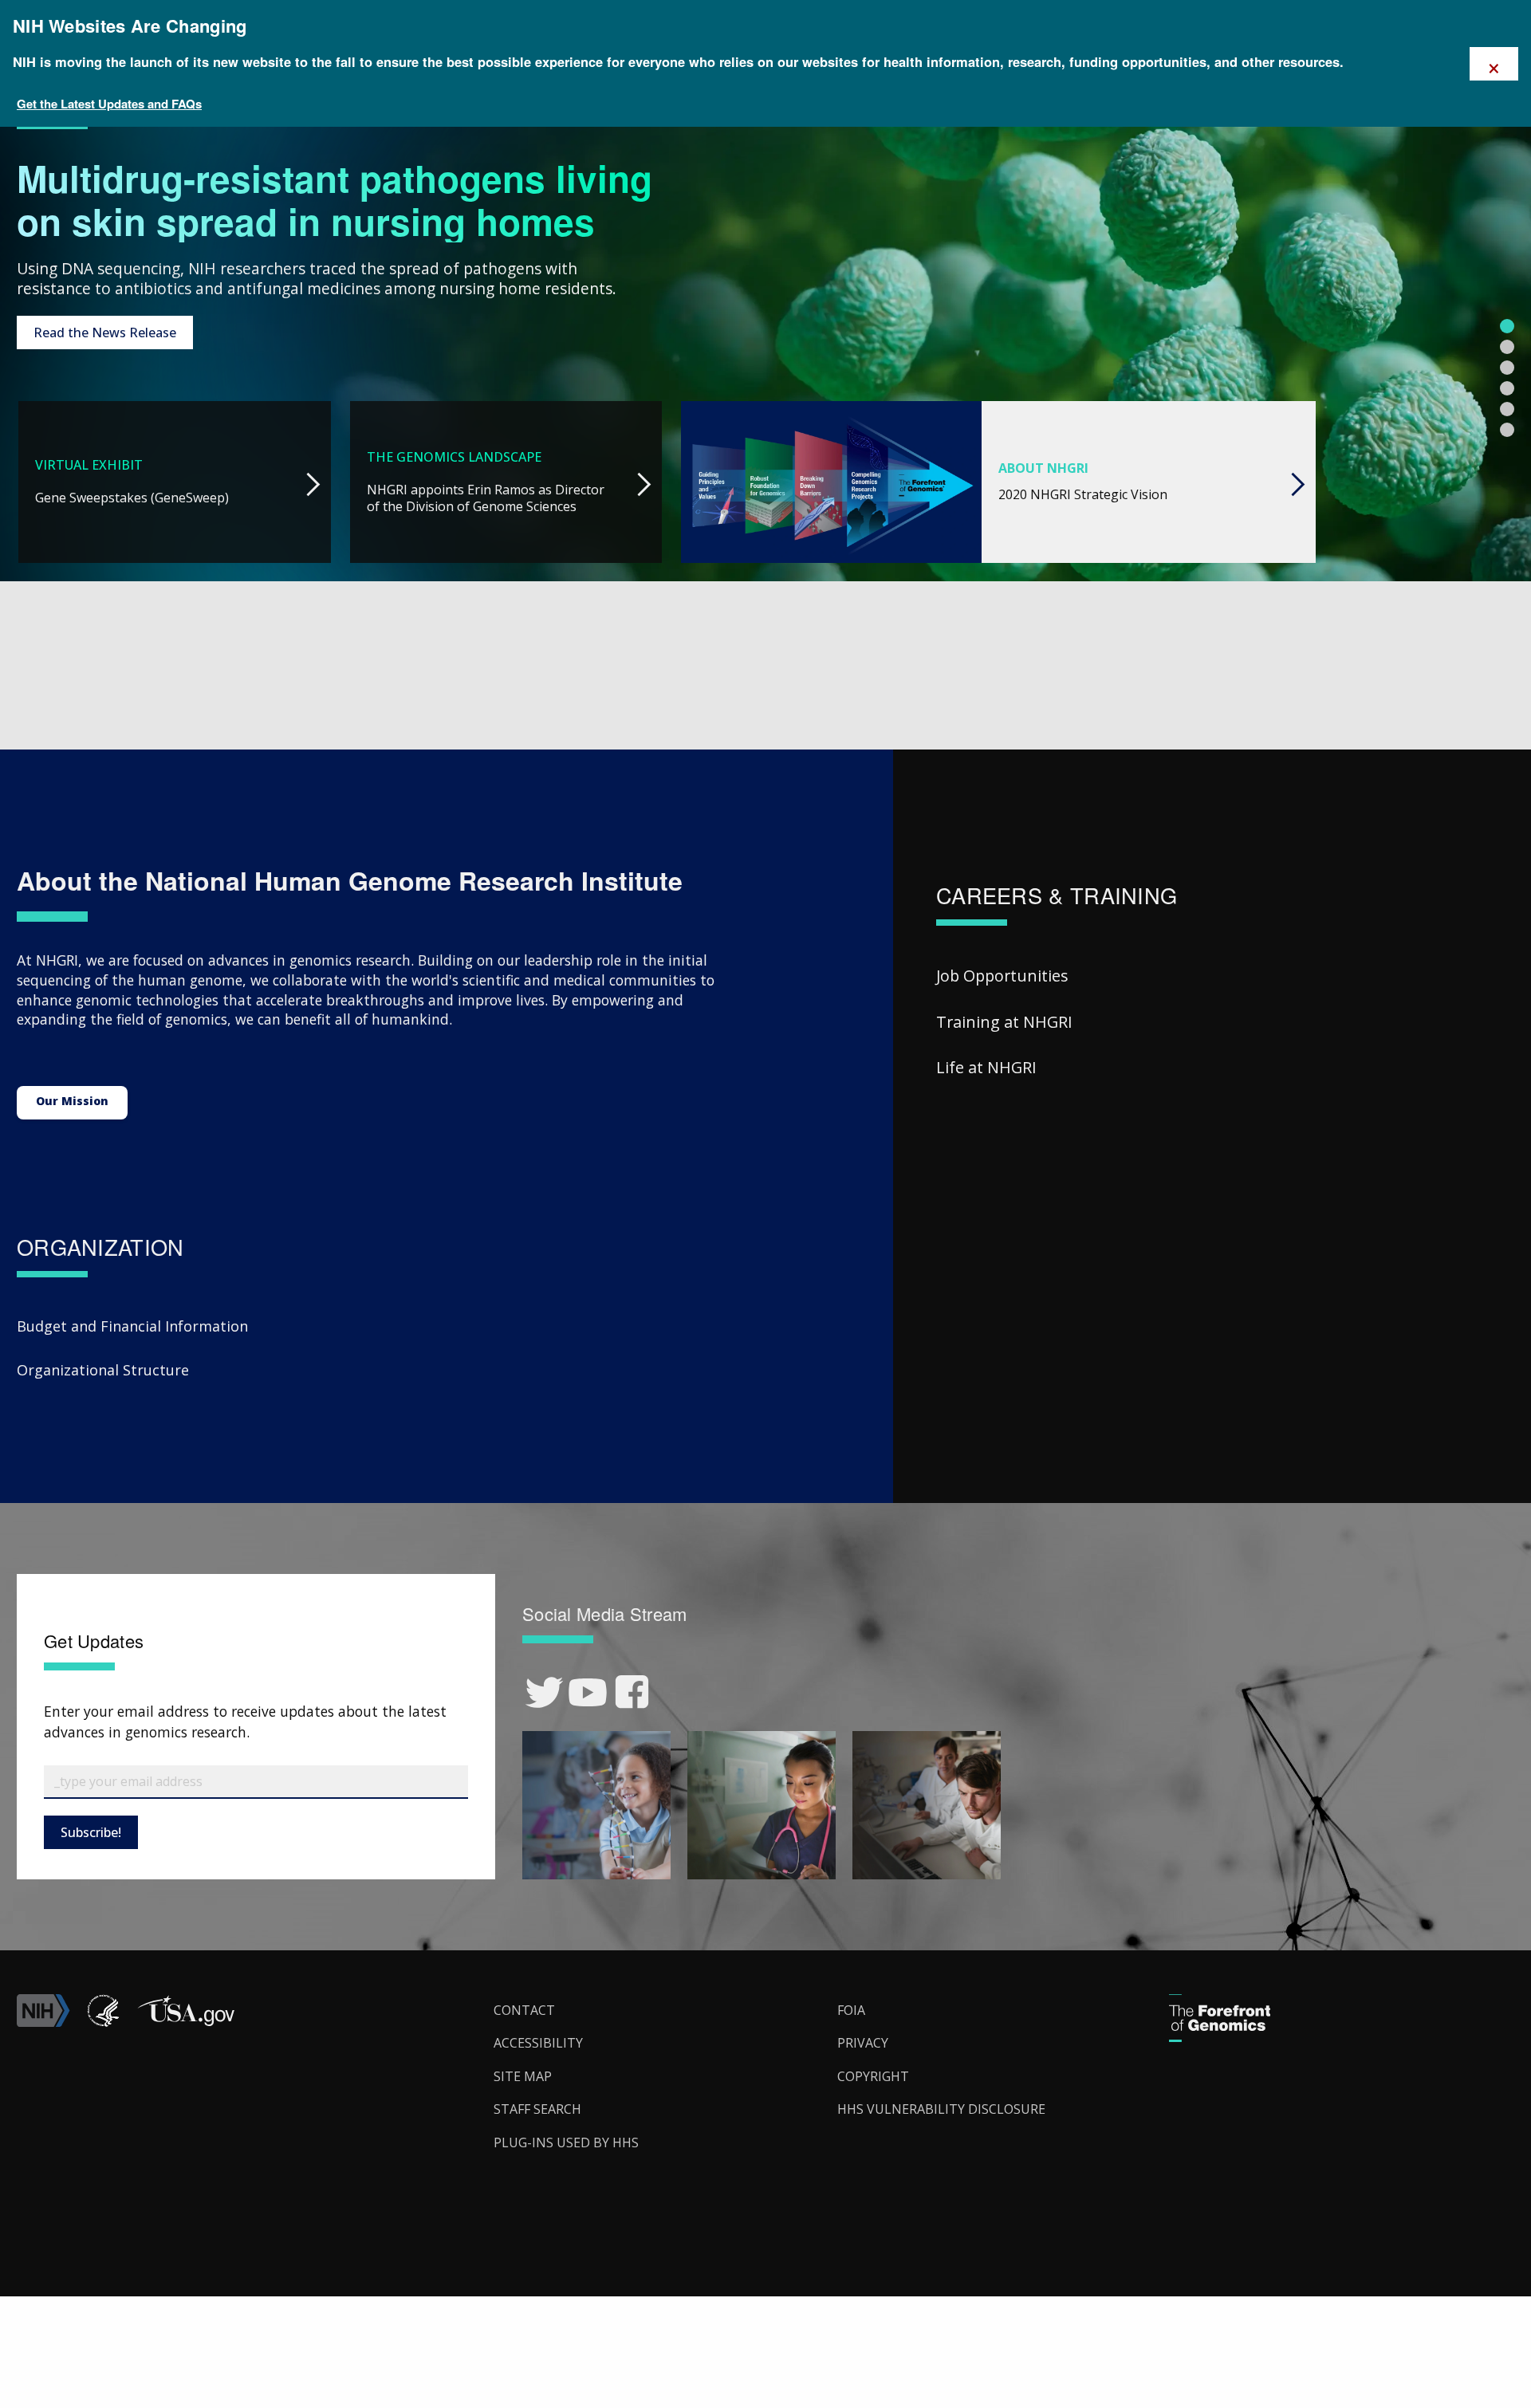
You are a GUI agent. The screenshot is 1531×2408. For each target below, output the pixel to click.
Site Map (523, 2076)
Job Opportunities (1002, 976)
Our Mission (72, 1101)
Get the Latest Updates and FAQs (109, 104)
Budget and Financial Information (132, 1326)
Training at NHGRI (1004, 1022)
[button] (186, 2022)
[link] (544, 1692)
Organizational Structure (103, 1370)
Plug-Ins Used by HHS (566, 2142)
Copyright (873, 2076)
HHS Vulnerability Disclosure (941, 2109)
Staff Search (537, 2109)
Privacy (863, 2043)
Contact (524, 2010)
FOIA (851, 2010)
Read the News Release (105, 332)
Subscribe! (91, 1832)
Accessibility (538, 2043)
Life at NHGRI (986, 1067)
